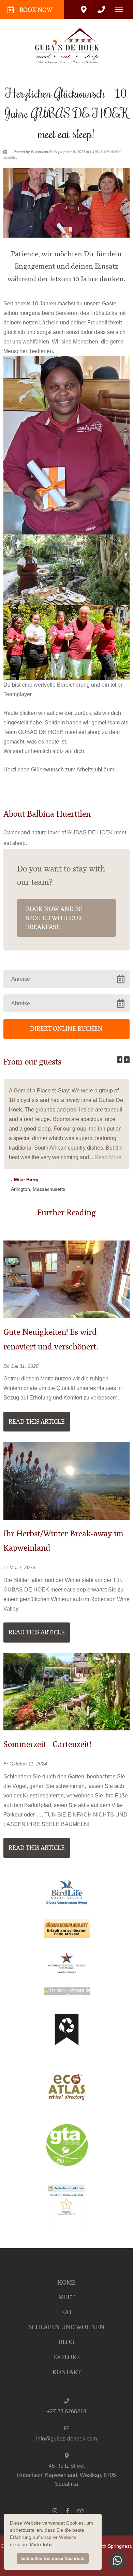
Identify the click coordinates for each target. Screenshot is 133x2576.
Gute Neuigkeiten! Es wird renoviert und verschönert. (51, 1339)
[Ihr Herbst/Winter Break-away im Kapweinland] (66, 1480)
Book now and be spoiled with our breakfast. (54, 918)
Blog (66, 2342)
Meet (66, 2297)
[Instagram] (55, 2510)
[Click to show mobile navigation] (122, 10)
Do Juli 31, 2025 (21, 1366)
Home (66, 2283)
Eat (67, 2312)
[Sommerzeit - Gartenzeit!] (66, 1691)
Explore (66, 2357)
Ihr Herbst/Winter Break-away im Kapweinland (63, 1541)
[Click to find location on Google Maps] (84, 10)
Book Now (36, 10)
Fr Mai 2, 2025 (19, 1568)
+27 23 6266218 (66, 2411)
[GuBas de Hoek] (66, 45)
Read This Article (37, 1422)
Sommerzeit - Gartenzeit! (47, 1744)
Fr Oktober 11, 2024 (25, 1764)
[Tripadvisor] (80, 2510)
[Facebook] (68, 2510)
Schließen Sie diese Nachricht (53, 2558)
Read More (108, 1157)
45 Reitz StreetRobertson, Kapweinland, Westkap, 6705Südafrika (66, 2475)
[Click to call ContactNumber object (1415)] (101, 10)
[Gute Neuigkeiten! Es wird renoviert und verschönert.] (66, 1279)
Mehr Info (41, 2544)
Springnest (119, 2546)
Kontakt (67, 2372)
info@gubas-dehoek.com (66, 2439)
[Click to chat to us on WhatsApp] (117, 2560)
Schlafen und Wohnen (66, 2327)
